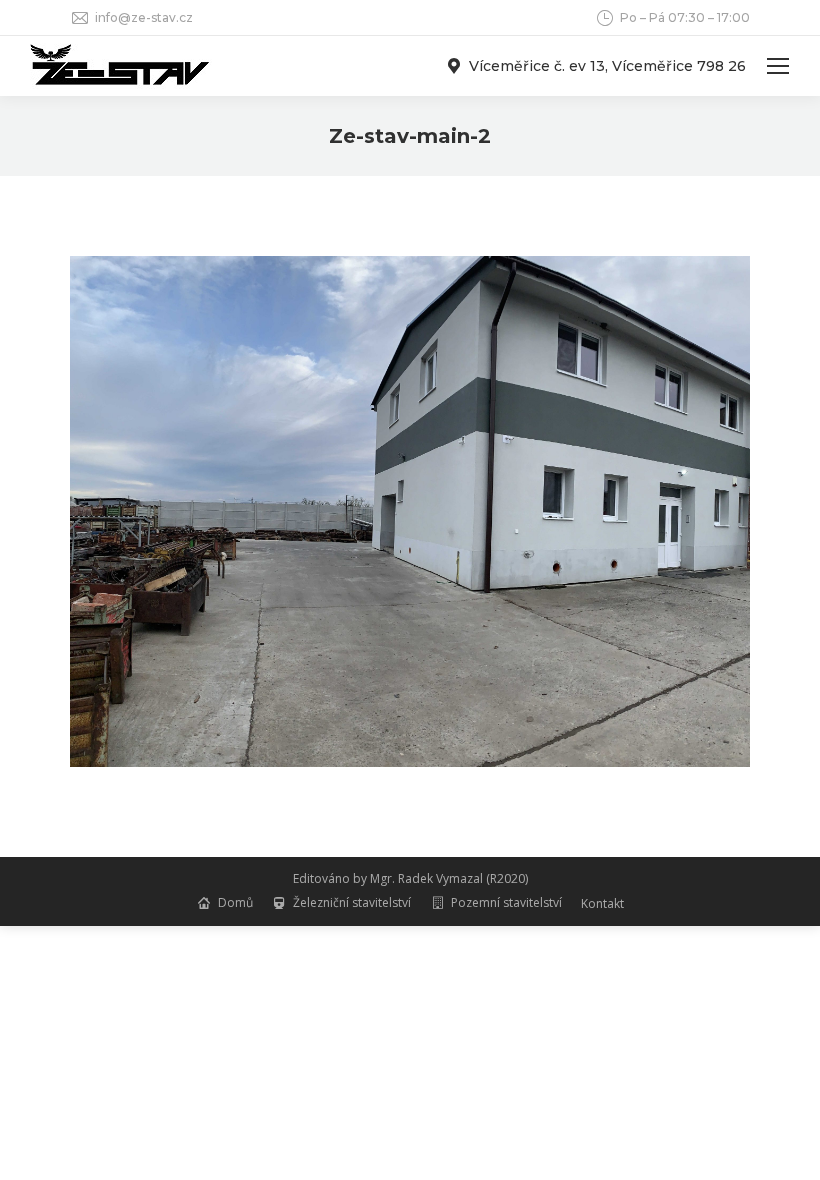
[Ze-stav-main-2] (410, 511)
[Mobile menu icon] (778, 66)
